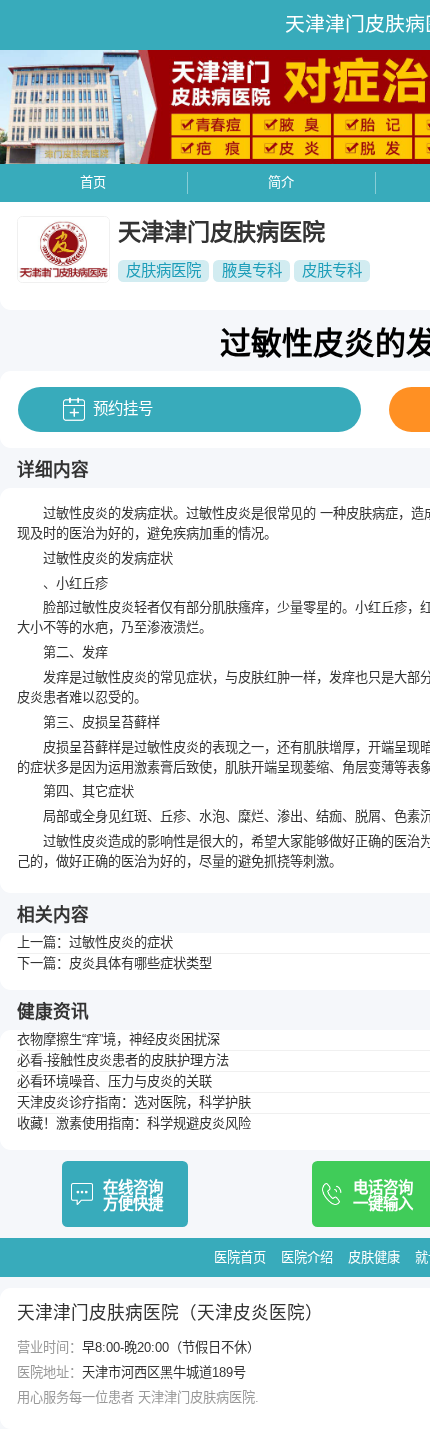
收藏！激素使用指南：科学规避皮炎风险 (134, 1123)
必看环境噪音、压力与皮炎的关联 (114, 1081)
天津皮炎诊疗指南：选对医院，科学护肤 (134, 1102)
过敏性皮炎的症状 (121, 942)
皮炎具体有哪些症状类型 (140, 963)
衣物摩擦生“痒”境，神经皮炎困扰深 (118, 1039)
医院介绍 (307, 1257)
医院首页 (240, 1257)
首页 (93, 182)
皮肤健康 (374, 1257)
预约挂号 (123, 408)
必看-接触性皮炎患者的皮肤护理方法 (123, 1060)
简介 (281, 182)
